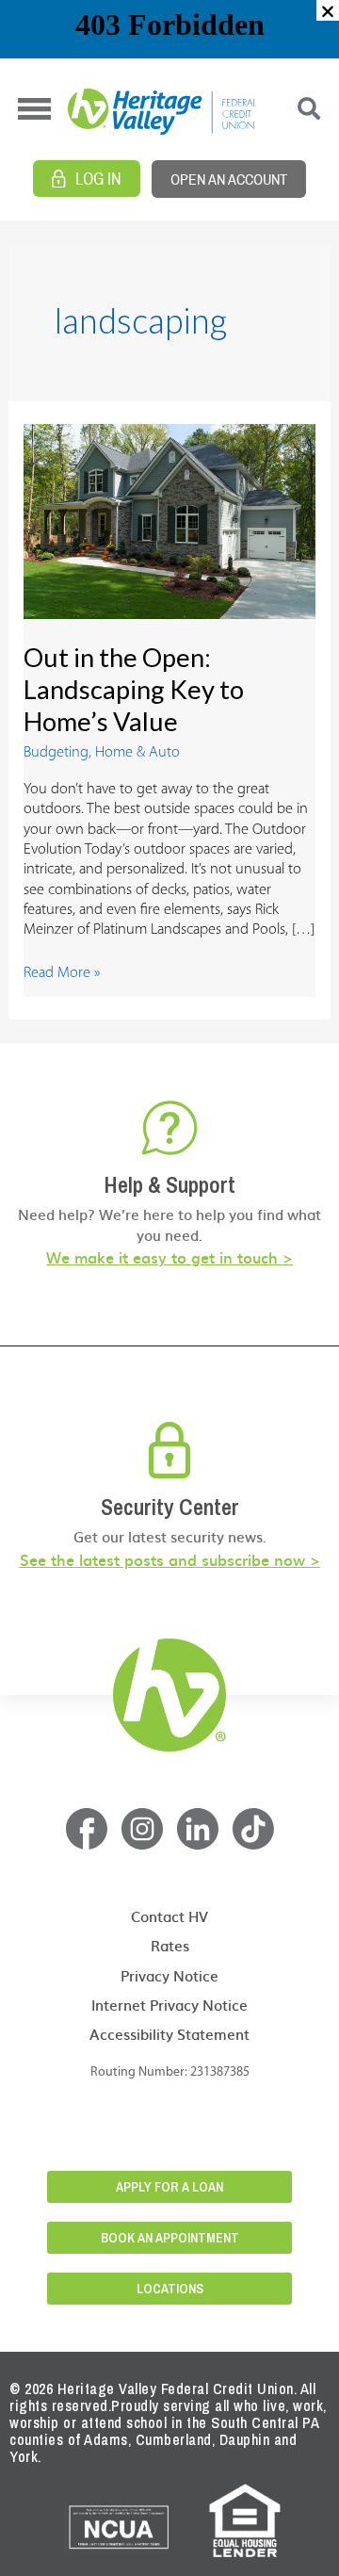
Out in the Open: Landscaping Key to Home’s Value (134, 689)
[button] (328, 10)
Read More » (62, 972)
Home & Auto (137, 753)
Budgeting (56, 753)
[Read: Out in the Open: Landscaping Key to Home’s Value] (169, 522)
